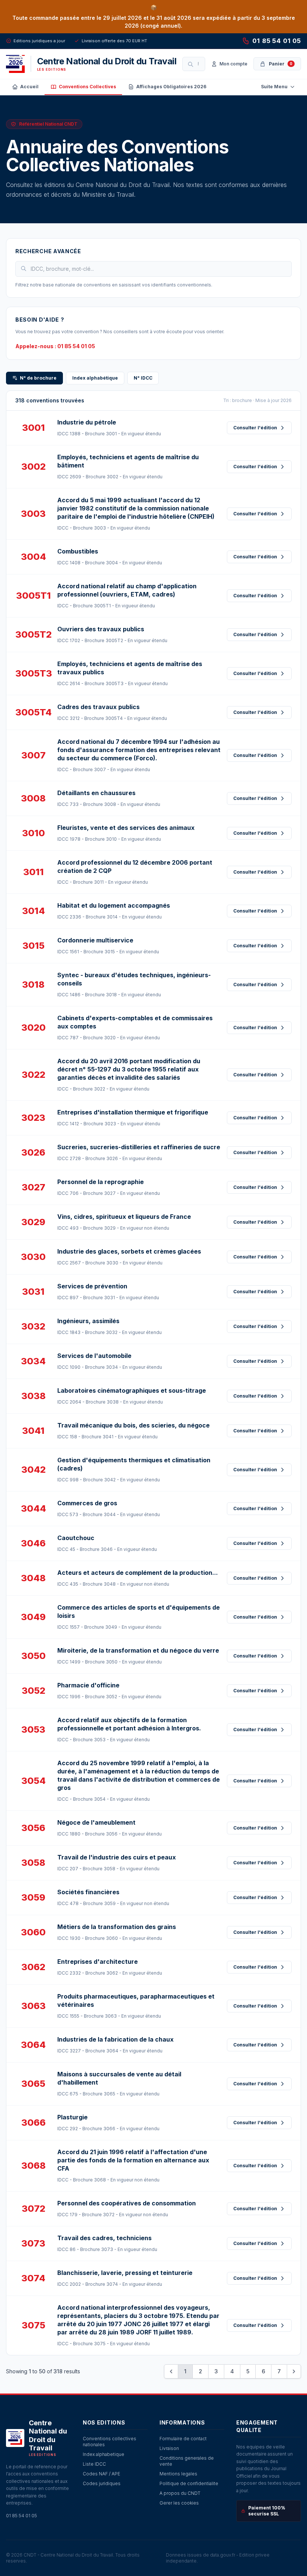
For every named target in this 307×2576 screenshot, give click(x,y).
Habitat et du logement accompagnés (114, 905)
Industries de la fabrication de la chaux (115, 2039)
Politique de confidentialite (189, 2483)
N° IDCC (143, 378)
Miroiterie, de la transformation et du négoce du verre (138, 1650)
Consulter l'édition (255, 428)
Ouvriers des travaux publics (101, 629)
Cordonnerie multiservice (95, 940)
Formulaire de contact (183, 2439)
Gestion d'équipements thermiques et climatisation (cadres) (134, 1464)
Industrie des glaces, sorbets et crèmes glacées (129, 1251)
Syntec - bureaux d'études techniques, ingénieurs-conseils (134, 979)
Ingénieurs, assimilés (88, 1321)
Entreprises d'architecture (98, 1962)
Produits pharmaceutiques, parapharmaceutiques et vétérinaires (136, 2000)
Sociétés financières (88, 1892)
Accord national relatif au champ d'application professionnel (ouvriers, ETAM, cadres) (127, 590)
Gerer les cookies (179, 2503)
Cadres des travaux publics (98, 707)
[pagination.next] (294, 2371)
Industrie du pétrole (87, 422)
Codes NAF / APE (101, 2474)
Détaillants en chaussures (96, 793)
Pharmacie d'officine (88, 1685)
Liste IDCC (94, 2464)
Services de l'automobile (94, 1356)
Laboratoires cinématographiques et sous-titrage (132, 1390)
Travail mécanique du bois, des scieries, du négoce (133, 1425)
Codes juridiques (102, 2483)
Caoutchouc (76, 1538)
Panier (281, 64)
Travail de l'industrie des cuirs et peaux (117, 1857)
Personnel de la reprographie (101, 1182)
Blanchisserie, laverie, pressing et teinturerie (125, 2273)
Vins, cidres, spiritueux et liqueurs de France (124, 1217)
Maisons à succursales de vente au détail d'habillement (119, 2078)
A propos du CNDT (180, 2493)
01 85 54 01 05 (277, 41)
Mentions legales (178, 2474)
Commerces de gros (87, 1503)
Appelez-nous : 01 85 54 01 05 (55, 346)
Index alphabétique (95, 378)
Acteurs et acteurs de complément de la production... (138, 1573)
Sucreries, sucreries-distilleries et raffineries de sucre (139, 1147)
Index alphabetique (104, 2454)
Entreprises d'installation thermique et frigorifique (133, 1112)
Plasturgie (72, 2117)
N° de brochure (38, 378)
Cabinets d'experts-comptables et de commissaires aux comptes (135, 1022)
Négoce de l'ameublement (96, 1822)
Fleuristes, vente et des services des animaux (126, 828)
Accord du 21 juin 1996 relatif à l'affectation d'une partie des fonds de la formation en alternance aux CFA (133, 2160)
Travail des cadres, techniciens (104, 2238)
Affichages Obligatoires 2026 (171, 87)
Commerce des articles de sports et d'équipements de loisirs (139, 1611)
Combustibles (78, 551)
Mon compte (233, 64)
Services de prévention (92, 1286)
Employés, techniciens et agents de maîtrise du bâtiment (128, 461)
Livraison (169, 2448)
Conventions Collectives (87, 87)
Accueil (29, 87)
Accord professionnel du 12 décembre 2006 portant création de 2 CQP (135, 867)
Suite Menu (274, 87)
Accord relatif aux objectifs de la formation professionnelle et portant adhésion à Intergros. (129, 1724)
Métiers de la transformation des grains (117, 1927)
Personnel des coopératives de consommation (127, 2203)
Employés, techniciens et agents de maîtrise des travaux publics (130, 668)
